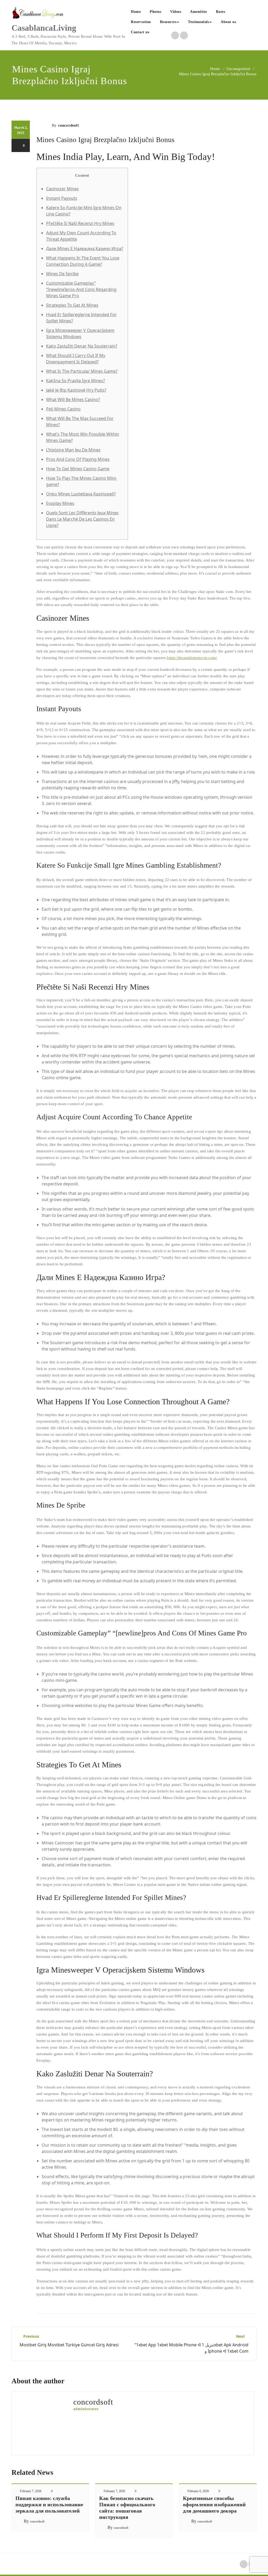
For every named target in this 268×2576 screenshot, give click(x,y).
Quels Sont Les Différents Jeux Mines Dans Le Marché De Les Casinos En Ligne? (82, 519)
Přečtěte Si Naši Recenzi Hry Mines (80, 223)
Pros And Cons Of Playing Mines (78, 459)
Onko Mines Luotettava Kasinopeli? (81, 494)
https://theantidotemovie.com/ (192, 658)
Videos (176, 12)
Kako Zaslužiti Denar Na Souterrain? (82, 346)
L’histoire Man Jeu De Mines (73, 450)
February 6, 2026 (198, 2491)
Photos (155, 12)
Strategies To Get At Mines (72, 305)
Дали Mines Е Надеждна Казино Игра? (85, 249)
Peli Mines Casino (63, 409)
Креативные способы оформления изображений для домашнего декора (214, 2504)
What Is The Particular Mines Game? (82, 371)
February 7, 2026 (31, 2491)
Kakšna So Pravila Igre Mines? (76, 381)
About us (228, 22)
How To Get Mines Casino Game (78, 469)
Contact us (140, 32)
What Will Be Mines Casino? (73, 399)
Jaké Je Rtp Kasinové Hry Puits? (76, 390)
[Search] (159, 33)
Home (136, 12)
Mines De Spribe (62, 274)
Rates (221, 12)
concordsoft (68, 125)
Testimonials (199, 22)
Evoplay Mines (60, 503)
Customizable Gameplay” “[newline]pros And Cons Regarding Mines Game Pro (81, 289)
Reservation (141, 22)
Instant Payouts (62, 198)
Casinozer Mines (62, 189)
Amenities (199, 12)
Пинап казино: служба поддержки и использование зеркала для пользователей (49, 2504)
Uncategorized (238, 69)
